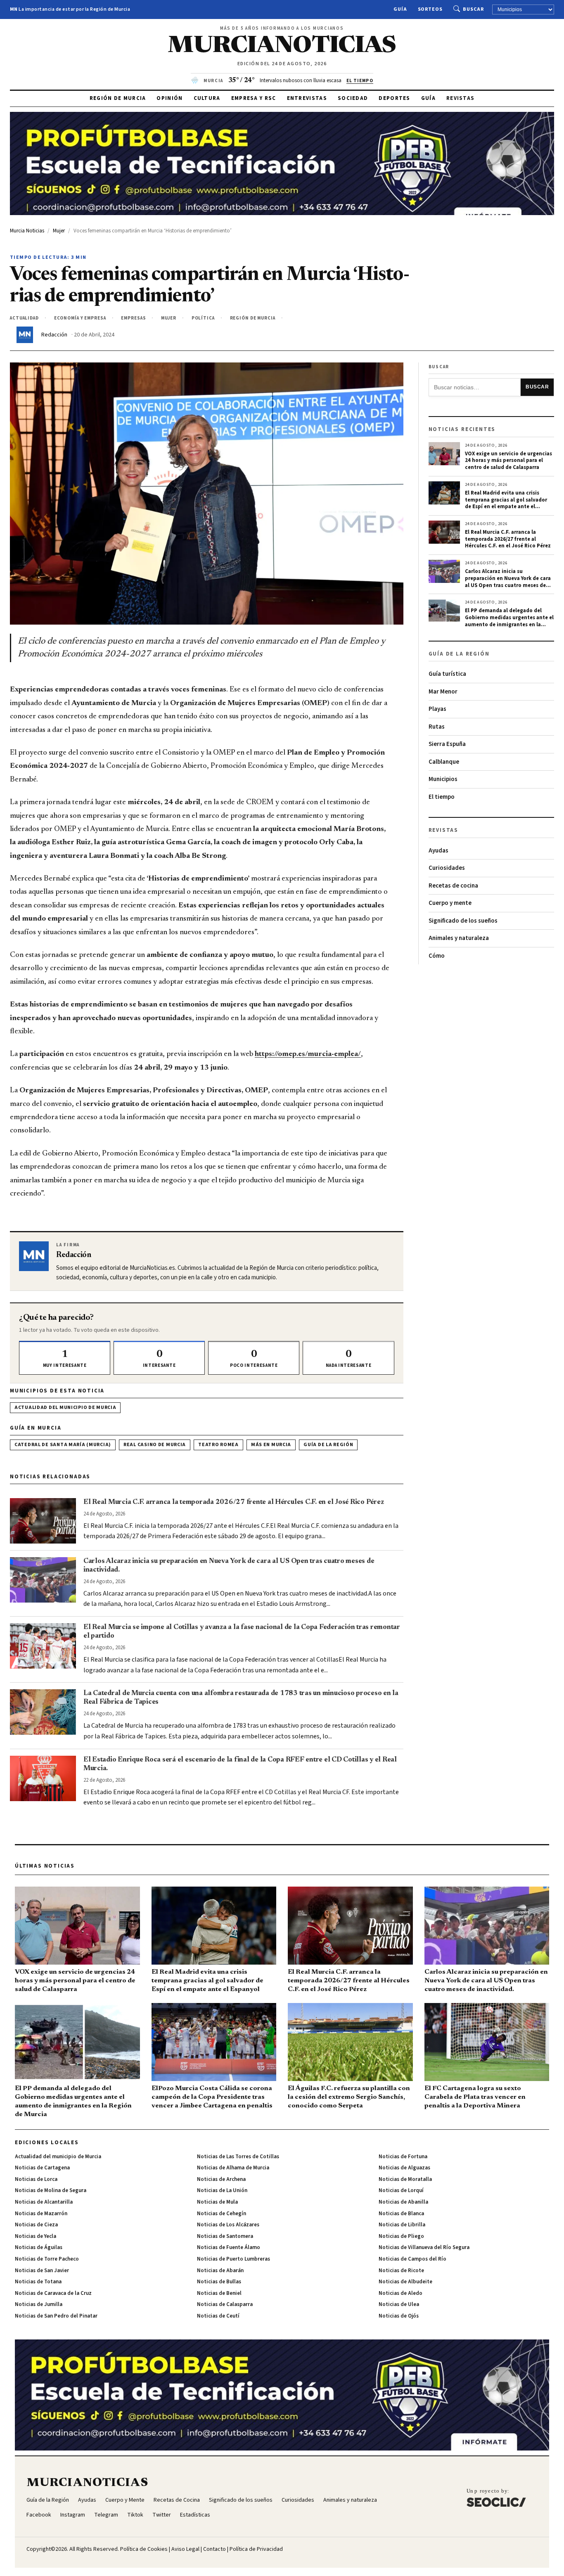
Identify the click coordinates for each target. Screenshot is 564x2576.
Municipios (443, 779)
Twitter (162, 2515)
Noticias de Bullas (219, 2282)
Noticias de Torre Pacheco (47, 2259)
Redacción (54, 335)
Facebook (39, 2515)
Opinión (169, 98)
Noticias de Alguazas (404, 2168)
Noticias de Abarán (220, 2271)
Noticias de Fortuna (403, 2157)
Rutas (437, 727)
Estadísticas (195, 2515)
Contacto (214, 2549)
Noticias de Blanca (401, 2214)
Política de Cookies (144, 2549)
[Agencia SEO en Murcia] (496, 2498)
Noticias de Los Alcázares (228, 2225)
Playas (437, 709)
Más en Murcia (271, 1445)
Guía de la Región (328, 1445)
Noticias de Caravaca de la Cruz (53, 2293)
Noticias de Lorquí (401, 2190)
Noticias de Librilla (402, 2225)
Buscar (473, 9)
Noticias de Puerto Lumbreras (233, 2259)
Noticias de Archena (221, 2179)
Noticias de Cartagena (42, 2168)
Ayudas (438, 851)
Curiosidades (447, 868)
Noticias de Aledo (400, 2293)
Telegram (106, 2515)
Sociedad (353, 98)
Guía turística (447, 674)
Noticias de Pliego (401, 2236)
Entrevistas (307, 98)
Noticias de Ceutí (218, 2316)
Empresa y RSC (254, 98)
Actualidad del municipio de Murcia (65, 1408)
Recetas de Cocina (177, 2500)
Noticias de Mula (217, 2202)
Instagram (73, 2515)
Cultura (207, 98)
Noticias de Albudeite (405, 2282)
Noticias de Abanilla (403, 2202)
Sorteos (430, 9)
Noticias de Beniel (219, 2293)
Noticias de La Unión (222, 2190)
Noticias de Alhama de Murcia (233, 2168)
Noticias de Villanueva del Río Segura (424, 2247)
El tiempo (442, 797)
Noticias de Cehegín (222, 2214)
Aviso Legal (185, 2549)
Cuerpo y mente (450, 903)
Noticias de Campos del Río (412, 2259)
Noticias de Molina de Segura (51, 2190)
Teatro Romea (218, 1445)
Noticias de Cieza (36, 2225)
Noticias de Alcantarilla (44, 2202)
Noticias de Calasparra (225, 2304)
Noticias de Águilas (39, 2247)
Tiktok (135, 2515)
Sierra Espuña (447, 744)
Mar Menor (443, 692)
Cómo (437, 956)
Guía (400, 9)
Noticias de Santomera (225, 2236)
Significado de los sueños (463, 921)
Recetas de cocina (453, 886)
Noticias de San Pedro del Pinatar (56, 2316)
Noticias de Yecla (36, 2236)
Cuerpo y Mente (125, 2500)
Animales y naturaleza (459, 938)
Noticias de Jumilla (39, 2304)
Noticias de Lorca (36, 2179)
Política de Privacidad (256, 2549)
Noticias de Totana (38, 2282)
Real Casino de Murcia (155, 1445)
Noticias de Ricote (401, 2271)
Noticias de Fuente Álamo (229, 2247)
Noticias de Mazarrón (41, 2214)
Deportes (394, 98)
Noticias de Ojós (399, 2316)
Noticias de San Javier (42, 2271)
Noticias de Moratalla (405, 2179)
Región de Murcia (118, 98)
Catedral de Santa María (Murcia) (63, 1445)
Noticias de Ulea (399, 2304)
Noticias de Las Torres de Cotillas (238, 2157)
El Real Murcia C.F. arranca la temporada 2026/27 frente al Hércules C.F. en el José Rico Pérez (233, 1502)
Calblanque (444, 762)
